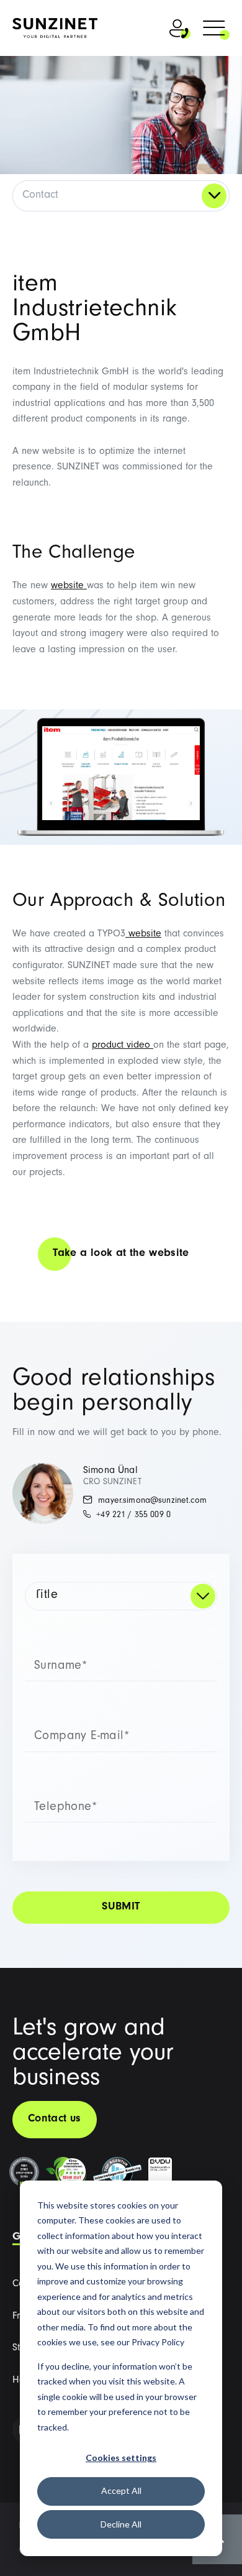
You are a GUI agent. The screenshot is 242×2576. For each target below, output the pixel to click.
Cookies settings (121, 2458)
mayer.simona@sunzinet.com (151, 1502)
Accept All (121, 2491)
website (67, 586)
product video (121, 1046)
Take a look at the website (121, 1254)
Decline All (121, 2524)
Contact (40, 196)
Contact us (55, 2120)
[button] (214, 30)
